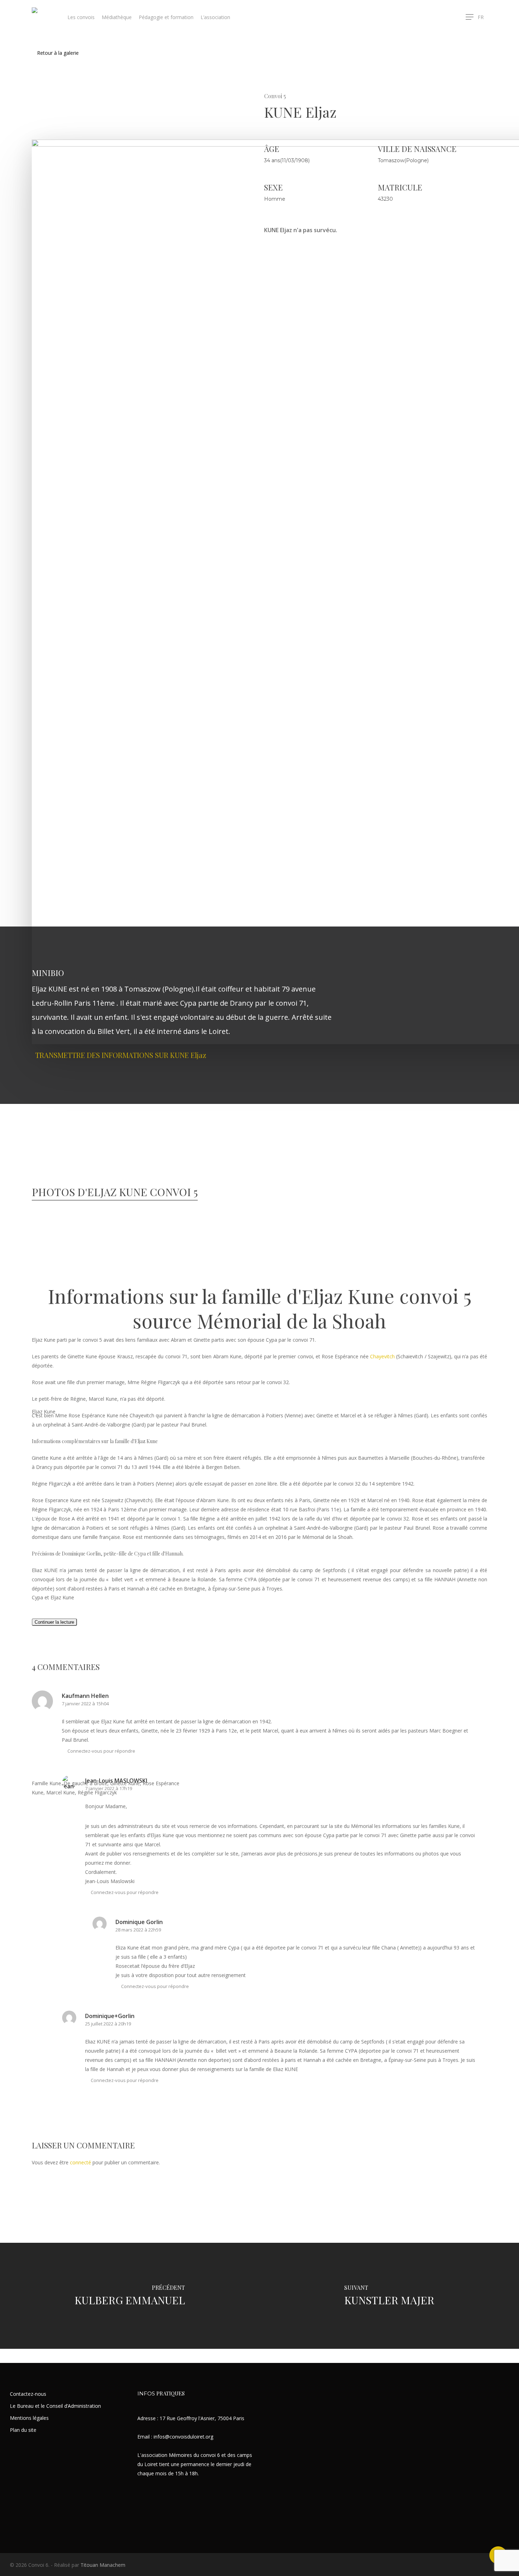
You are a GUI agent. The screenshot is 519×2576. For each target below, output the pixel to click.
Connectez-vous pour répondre (125, 1892)
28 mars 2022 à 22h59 (138, 1930)
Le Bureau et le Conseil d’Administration (55, 2406)
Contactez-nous (28, 2394)
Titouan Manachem (103, 2565)
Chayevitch (382, 1356)
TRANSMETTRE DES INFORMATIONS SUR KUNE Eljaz (121, 1055)
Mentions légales (29, 2418)
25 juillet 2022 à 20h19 (108, 2024)
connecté (80, 2162)
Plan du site (23, 2430)
